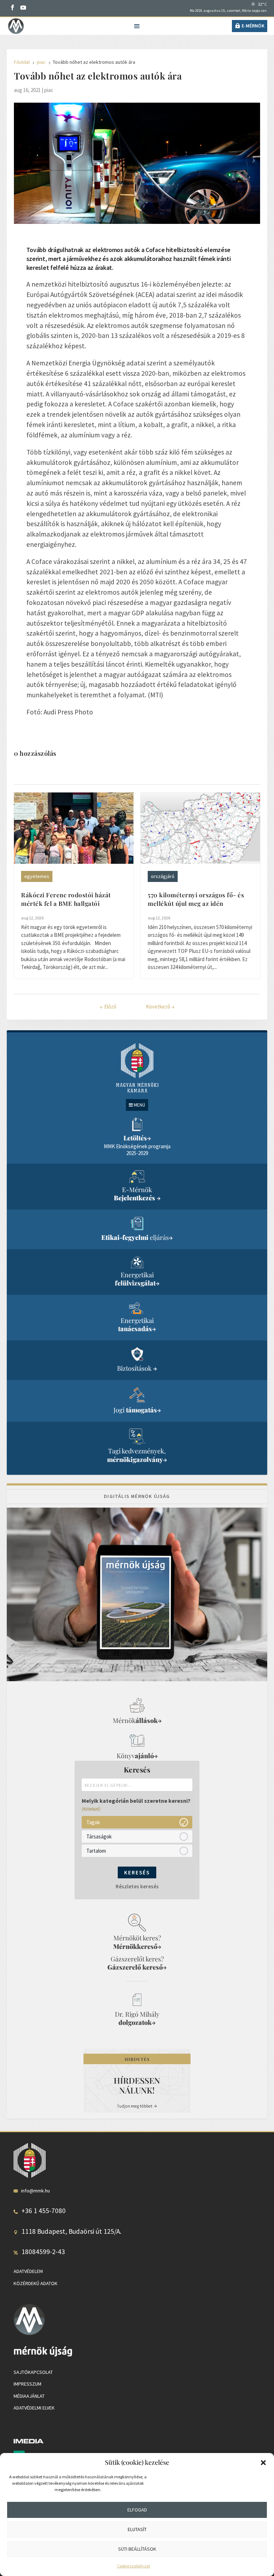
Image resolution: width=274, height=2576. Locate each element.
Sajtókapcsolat (33, 2372)
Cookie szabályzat (134, 2566)
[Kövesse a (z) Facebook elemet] (12, 7)
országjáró (163, 876)
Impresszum (27, 2384)
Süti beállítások (137, 2549)
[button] (263, 2463)
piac (49, 90)
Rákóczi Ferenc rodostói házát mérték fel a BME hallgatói (66, 899)
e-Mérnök (253, 26)
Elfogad (137, 2510)
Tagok (93, 1822)
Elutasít (137, 2529)
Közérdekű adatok (35, 2283)
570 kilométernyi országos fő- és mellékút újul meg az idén (196, 899)
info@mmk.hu (35, 2191)
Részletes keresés (137, 1886)
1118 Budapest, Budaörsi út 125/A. (71, 2231)
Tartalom (96, 1851)
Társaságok (99, 1836)
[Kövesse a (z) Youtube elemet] (23, 7)
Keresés (137, 1872)
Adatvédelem (28, 2271)
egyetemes (37, 876)
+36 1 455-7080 (44, 2211)
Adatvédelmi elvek (34, 2408)
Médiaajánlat (29, 2396)
